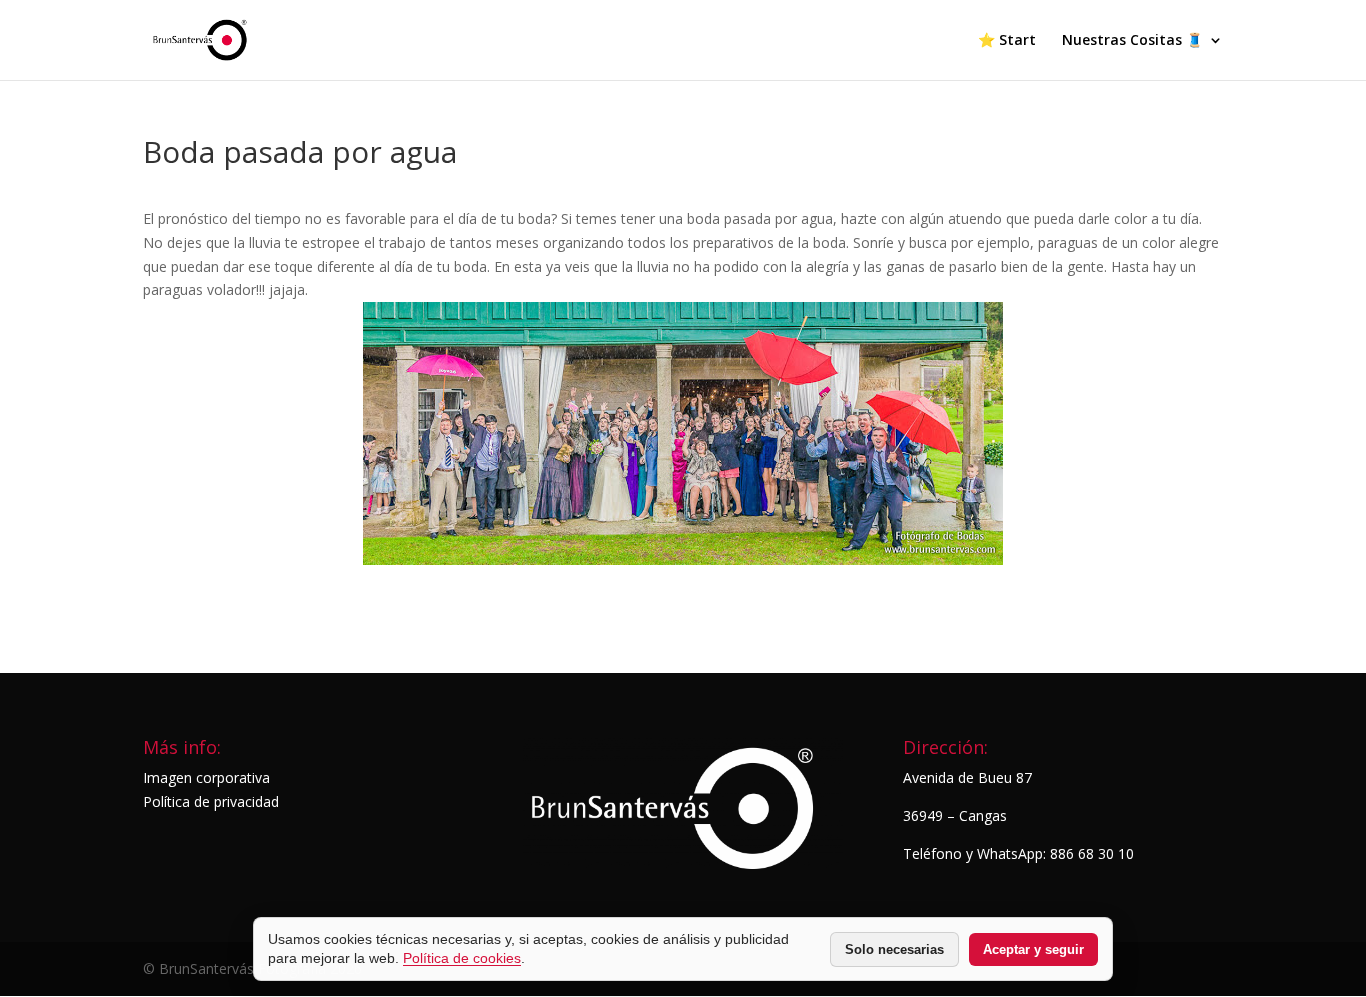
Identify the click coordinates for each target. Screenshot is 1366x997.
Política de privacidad (211, 801)
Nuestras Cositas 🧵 (1132, 41)
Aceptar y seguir (1033, 949)
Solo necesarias (894, 949)
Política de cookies (462, 958)
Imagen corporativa (206, 777)
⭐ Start (1007, 41)
